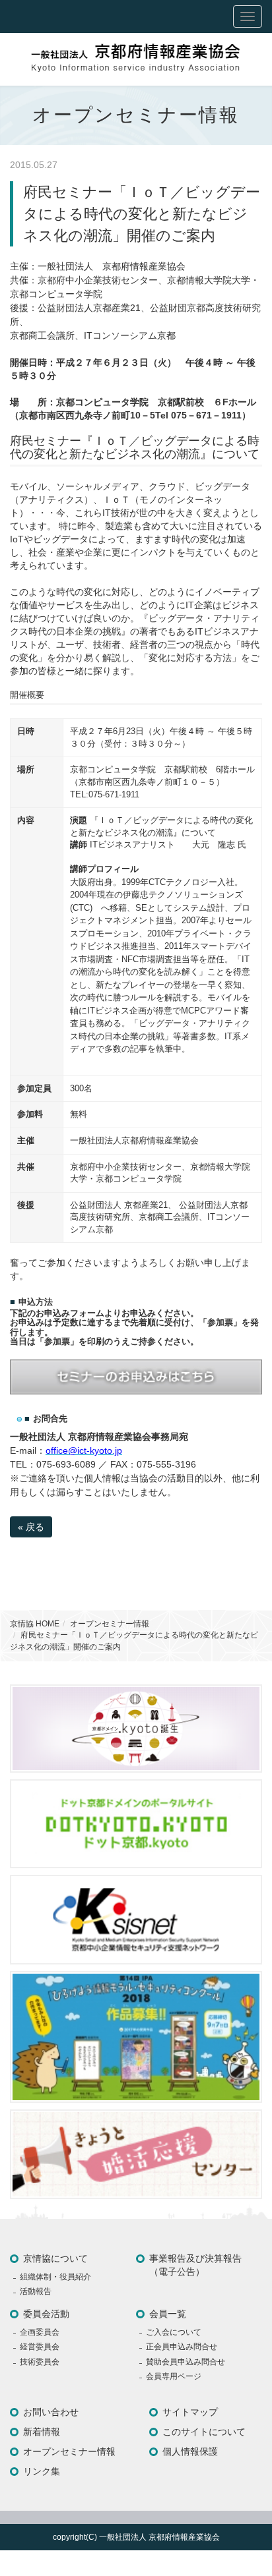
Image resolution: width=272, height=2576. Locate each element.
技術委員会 (40, 2362)
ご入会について (174, 2332)
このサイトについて (204, 2432)
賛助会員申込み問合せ (186, 2362)
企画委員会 (40, 2332)
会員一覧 (168, 2314)
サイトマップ (190, 2412)
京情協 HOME (35, 1624)
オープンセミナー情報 (110, 1624)
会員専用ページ (174, 2376)
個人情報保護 (190, 2451)
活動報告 (36, 2291)
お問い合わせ (51, 2412)
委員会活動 (46, 2314)
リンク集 (42, 2471)
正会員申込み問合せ (182, 2347)
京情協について (55, 2258)
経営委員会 (40, 2347)
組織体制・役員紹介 (55, 2277)
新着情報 (42, 2432)
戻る (31, 1527)
